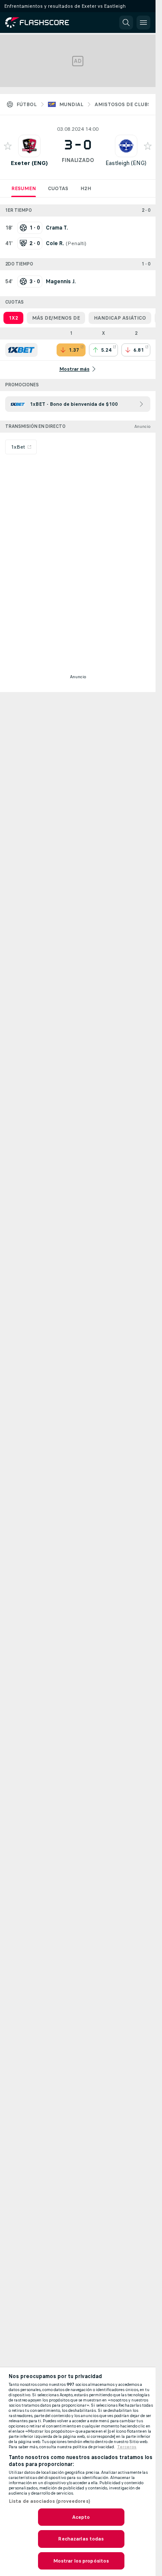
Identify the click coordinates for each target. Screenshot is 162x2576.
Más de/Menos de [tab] (56, 318)
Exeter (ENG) (29, 163)
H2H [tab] (86, 188)
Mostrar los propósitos (81, 2561)
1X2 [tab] (13, 318)
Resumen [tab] (24, 188)
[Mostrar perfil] (29, 146)
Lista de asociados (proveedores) (49, 2501)
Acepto (81, 2517)
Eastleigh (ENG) (126, 163)
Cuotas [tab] (58, 188)
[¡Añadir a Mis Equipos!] (8, 146)
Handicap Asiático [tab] (120, 318)
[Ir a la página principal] (43, 23)
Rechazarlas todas (81, 2539)
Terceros (127, 2447)
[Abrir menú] (143, 23)
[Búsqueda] (126, 23)
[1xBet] (21, 350)
